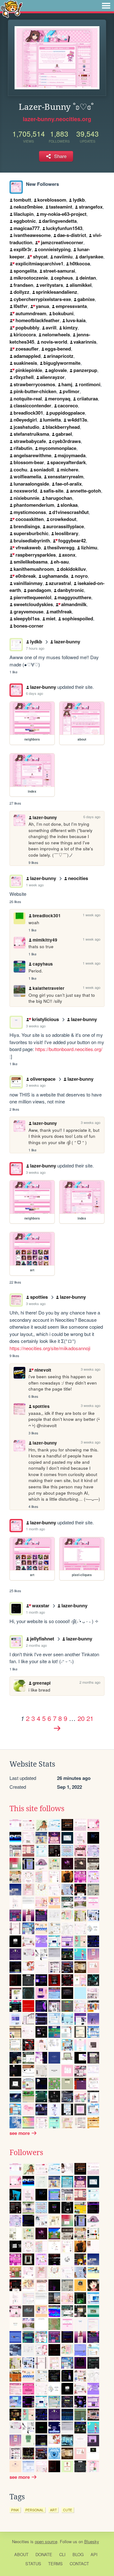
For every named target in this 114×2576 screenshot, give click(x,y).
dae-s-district (72, 235)
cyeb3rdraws (66, 441)
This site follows (37, 1809)
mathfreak (61, 612)
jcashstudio (26, 427)
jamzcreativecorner (62, 242)
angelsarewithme (32, 455)
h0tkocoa (80, 263)
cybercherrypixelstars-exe (42, 299)
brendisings (27, 526)
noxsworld (25, 491)
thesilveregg (61, 547)
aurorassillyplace (65, 526)
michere (69, 470)
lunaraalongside (31, 484)
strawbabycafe (30, 441)
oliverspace (43, 1079)
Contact (79, 2564)
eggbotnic (25, 221)
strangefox (91, 207)
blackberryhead (63, 427)
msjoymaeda (72, 455)
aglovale (58, 370)
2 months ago (36, 1645)
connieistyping (54, 249)
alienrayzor (52, 377)
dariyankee (91, 257)
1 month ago (35, 1529)
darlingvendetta (59, 221)
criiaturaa (87, 399)
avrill (51, 328)
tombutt (22, 200)
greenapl (42, 1683)
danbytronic (71, 590)
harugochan (59, 498)
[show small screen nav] (106, 6)
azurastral (60, 583)
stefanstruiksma (31, 434)
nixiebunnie (26, 498)
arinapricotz (60, 356)
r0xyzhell (24, 377)
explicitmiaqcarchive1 (39, 263)
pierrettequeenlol (32, 597)
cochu (20, 470)
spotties (39, 1297)
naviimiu (63, 257)
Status (33, 2564)
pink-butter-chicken (35, 391)
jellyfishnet (42, 1639)
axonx (69, 555)
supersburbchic (31, 533)
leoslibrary (66, 533)
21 (90, 1718)
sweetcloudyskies (33, 604)
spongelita (25, 271)
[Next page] (57, 1728)
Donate (44, 2554)
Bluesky (92, 2541)
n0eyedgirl (25, 420)
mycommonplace (57, 448)
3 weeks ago (36, 1026)
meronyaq (59, 399)
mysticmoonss (30, 512)
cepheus (63, 278)
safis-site (53, 491)
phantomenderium (34, 505)
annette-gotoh (85, 491)
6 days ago (35, 693)
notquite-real (28, 399)
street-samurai (59, 271)
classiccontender (32, 405)
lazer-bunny (67, 641)
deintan (88, 278)
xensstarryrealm (65, 476)
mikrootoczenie (31, 278)
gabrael (64, 434)
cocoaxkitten (29, 519)
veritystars (51, 285)
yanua (42, 306)
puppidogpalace (67, 413)
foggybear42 (72, 541)
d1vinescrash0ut (70, 512)
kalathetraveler (48, 988)
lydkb (79, 200)
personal (35, 2510)
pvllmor (71, 391)
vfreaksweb (28, 547)
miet (51, 618)
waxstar (41, 1605)
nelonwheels (56, 334)
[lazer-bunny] (16, 187)
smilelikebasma (31, 562)
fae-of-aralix (69, 484)
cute (68, 2510)
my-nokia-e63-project (63, 214)
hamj (67, 384)
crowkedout (63, 519)
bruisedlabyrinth (32, 541)
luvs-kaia (76, 320)
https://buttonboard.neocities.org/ (69, 1049)
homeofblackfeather (37, 320)
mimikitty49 (45, 940)
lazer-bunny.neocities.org (57, 119)
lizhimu (89, 547)
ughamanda (55, 576)
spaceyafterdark (68, 462)
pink (15, 2510)
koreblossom (52, 200)
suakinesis (25, 363)
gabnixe (86, 299)
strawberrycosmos (34, 384)
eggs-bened (58, 349)
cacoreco (68, 405)
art (53, 2510)
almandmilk (74, 604)
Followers (26, 2153)
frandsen (23, 285)
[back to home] (12, 9)
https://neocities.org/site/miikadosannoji (50, 1348)
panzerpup (85, 370)
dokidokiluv (73, 569)
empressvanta (71, 306)
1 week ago (35, 885)
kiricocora (25, 334)
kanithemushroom (34, 569)
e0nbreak (25, 576)
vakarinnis (85, 342)
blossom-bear (29, 462)
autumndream (31, 313)
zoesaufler (27, 349)
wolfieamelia (27, 476)
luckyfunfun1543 (64, 228)
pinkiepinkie (29, 370)
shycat (40, 257)
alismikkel (81, 285)
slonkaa (69, 505)
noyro (81, 576)
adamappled (27, 356)
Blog (78, 2554)
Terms (55, 2564)
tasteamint (61, 207)
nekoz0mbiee (28, 207)
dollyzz (22, 292)
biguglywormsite (62, 363)
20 (81, 1718)
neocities (78, 878)
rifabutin (23, 448)
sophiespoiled (78, 618)
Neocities (21, 2541)
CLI (62, 2554)
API (94, 2554)
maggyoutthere (74, 597)
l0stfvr (21, 306)
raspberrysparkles (35, 555)
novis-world (54, 342)
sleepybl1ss (27, 618)
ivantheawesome (32, 235)
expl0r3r (23, 249)
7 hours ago (35, 648)
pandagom (39, 590)
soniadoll (44, 470)
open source (46, 2541)
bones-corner (28, 626)
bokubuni (63, 313)
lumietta (52, 420)
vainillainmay (28, 583)
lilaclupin (24, 214)
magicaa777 (27, 228)
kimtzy (70, 328)
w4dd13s (77, 420)
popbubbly (27, 328)
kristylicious (45, 1019)
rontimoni (90, 384)
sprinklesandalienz (57, 292)
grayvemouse (28, 612)
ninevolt (43, 1370)
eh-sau (61, 562)
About (21, 2554)
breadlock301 (28, 413)
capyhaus (43, 964)
